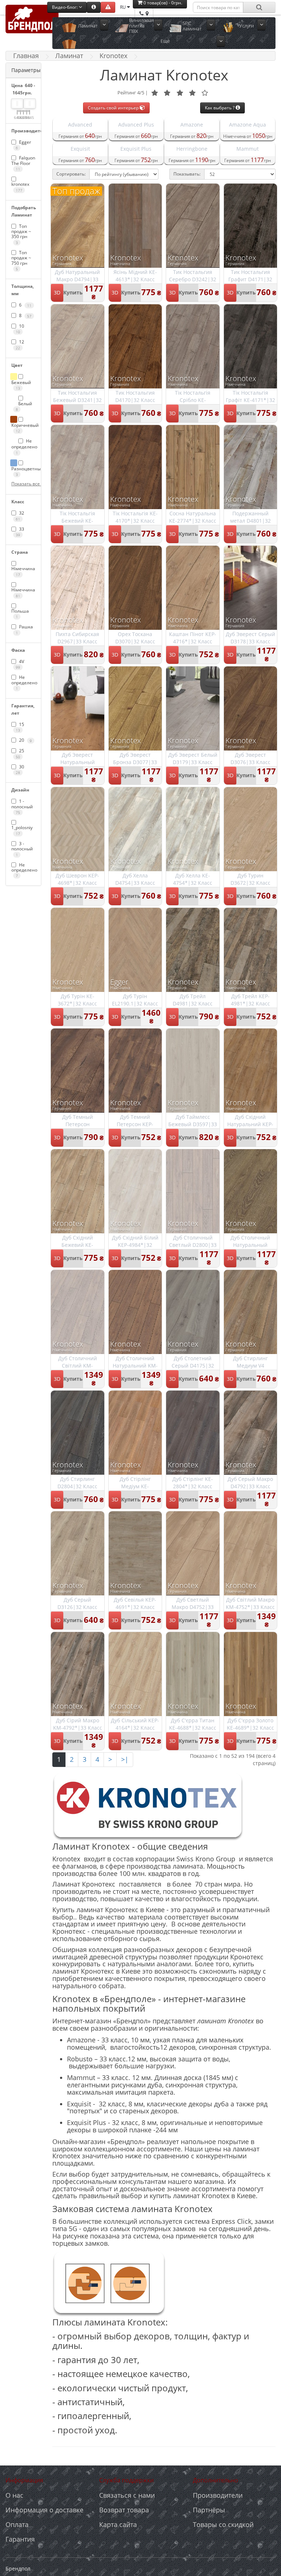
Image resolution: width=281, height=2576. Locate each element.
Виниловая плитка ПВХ (142, 26)
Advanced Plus (136, 125)
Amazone (192, 125)
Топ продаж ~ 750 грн (21, 260)
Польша (20, 614)
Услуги (247, 26)
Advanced (80, 125)
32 (20, 516)
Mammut (248, 149)
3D (57, 292)
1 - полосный (22, 806)
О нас (14, 2495)
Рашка (24, 629)
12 (20, 344)
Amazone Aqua (248, 125)
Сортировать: (71, 174)
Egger (23, 145)
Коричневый (23, 428)
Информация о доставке (44, 2510)
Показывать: (187, 174)
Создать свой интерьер (114, 108)
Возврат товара (124, 2510)
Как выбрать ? (220, 108)
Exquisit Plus (136, 149)
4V (20, 664)
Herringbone (192, 149)
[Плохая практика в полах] (108, 7)
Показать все (23, 484)
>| (125, 1759)
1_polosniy (22, 830)
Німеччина (23, 571)
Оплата (17, 2524)
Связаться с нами (127, 2495)
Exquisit (80, 149)
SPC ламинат (192, 26)
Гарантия (20, 2539)
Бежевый (21, 385)
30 (20, 769)
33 (20, 532)
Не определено (23, 446)
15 (20, 727)
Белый (24, 406)
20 (25, 740)
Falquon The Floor (23, 163)
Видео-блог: (65, 7)
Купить (73, 292)
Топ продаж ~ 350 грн (21, 234)
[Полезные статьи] (94, 7)
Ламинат (88, 26)
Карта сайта (118, 2524)
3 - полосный (22, 849)
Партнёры (209, 2510)
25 (20, 753)
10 (20, 329)
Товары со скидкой (223, 2524)
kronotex (20, 187)
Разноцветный (23, 471)
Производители (218, 2495)
